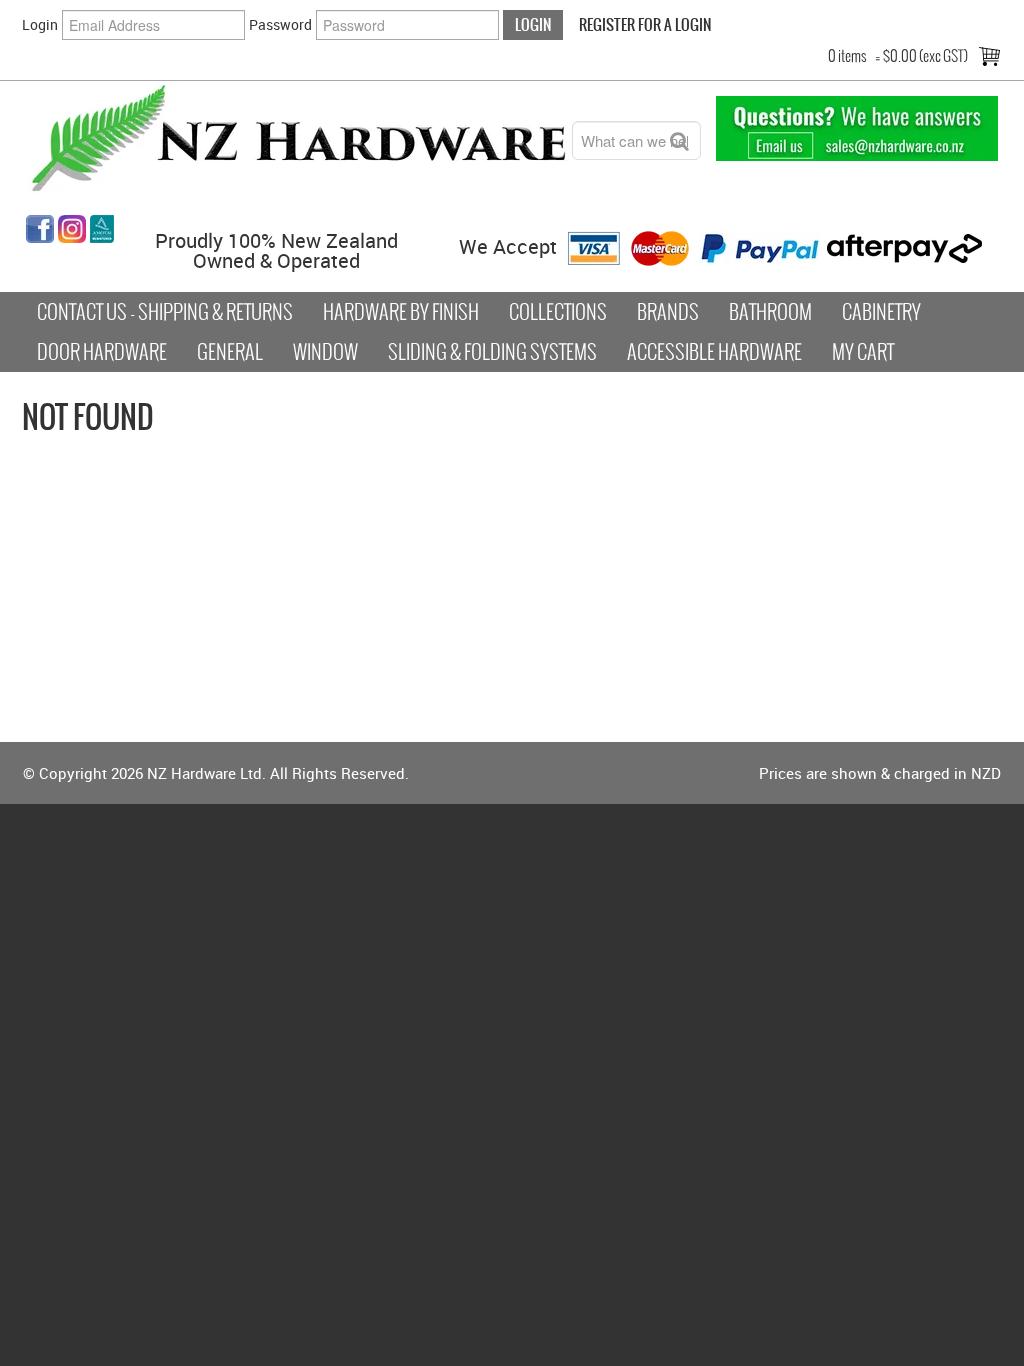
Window (325, 352)
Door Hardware (102, 352)
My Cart (863, 352)
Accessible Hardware (714, 352)
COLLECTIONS (558, 312)
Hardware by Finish (401, 312)
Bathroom (770, 312)
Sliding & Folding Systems (492, 352)
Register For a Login (645, 24)
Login (40, 24)
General (230, 352)
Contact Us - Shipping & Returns (165, 312)
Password (280, 24)
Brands (668, 312)
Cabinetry (881, 312)
